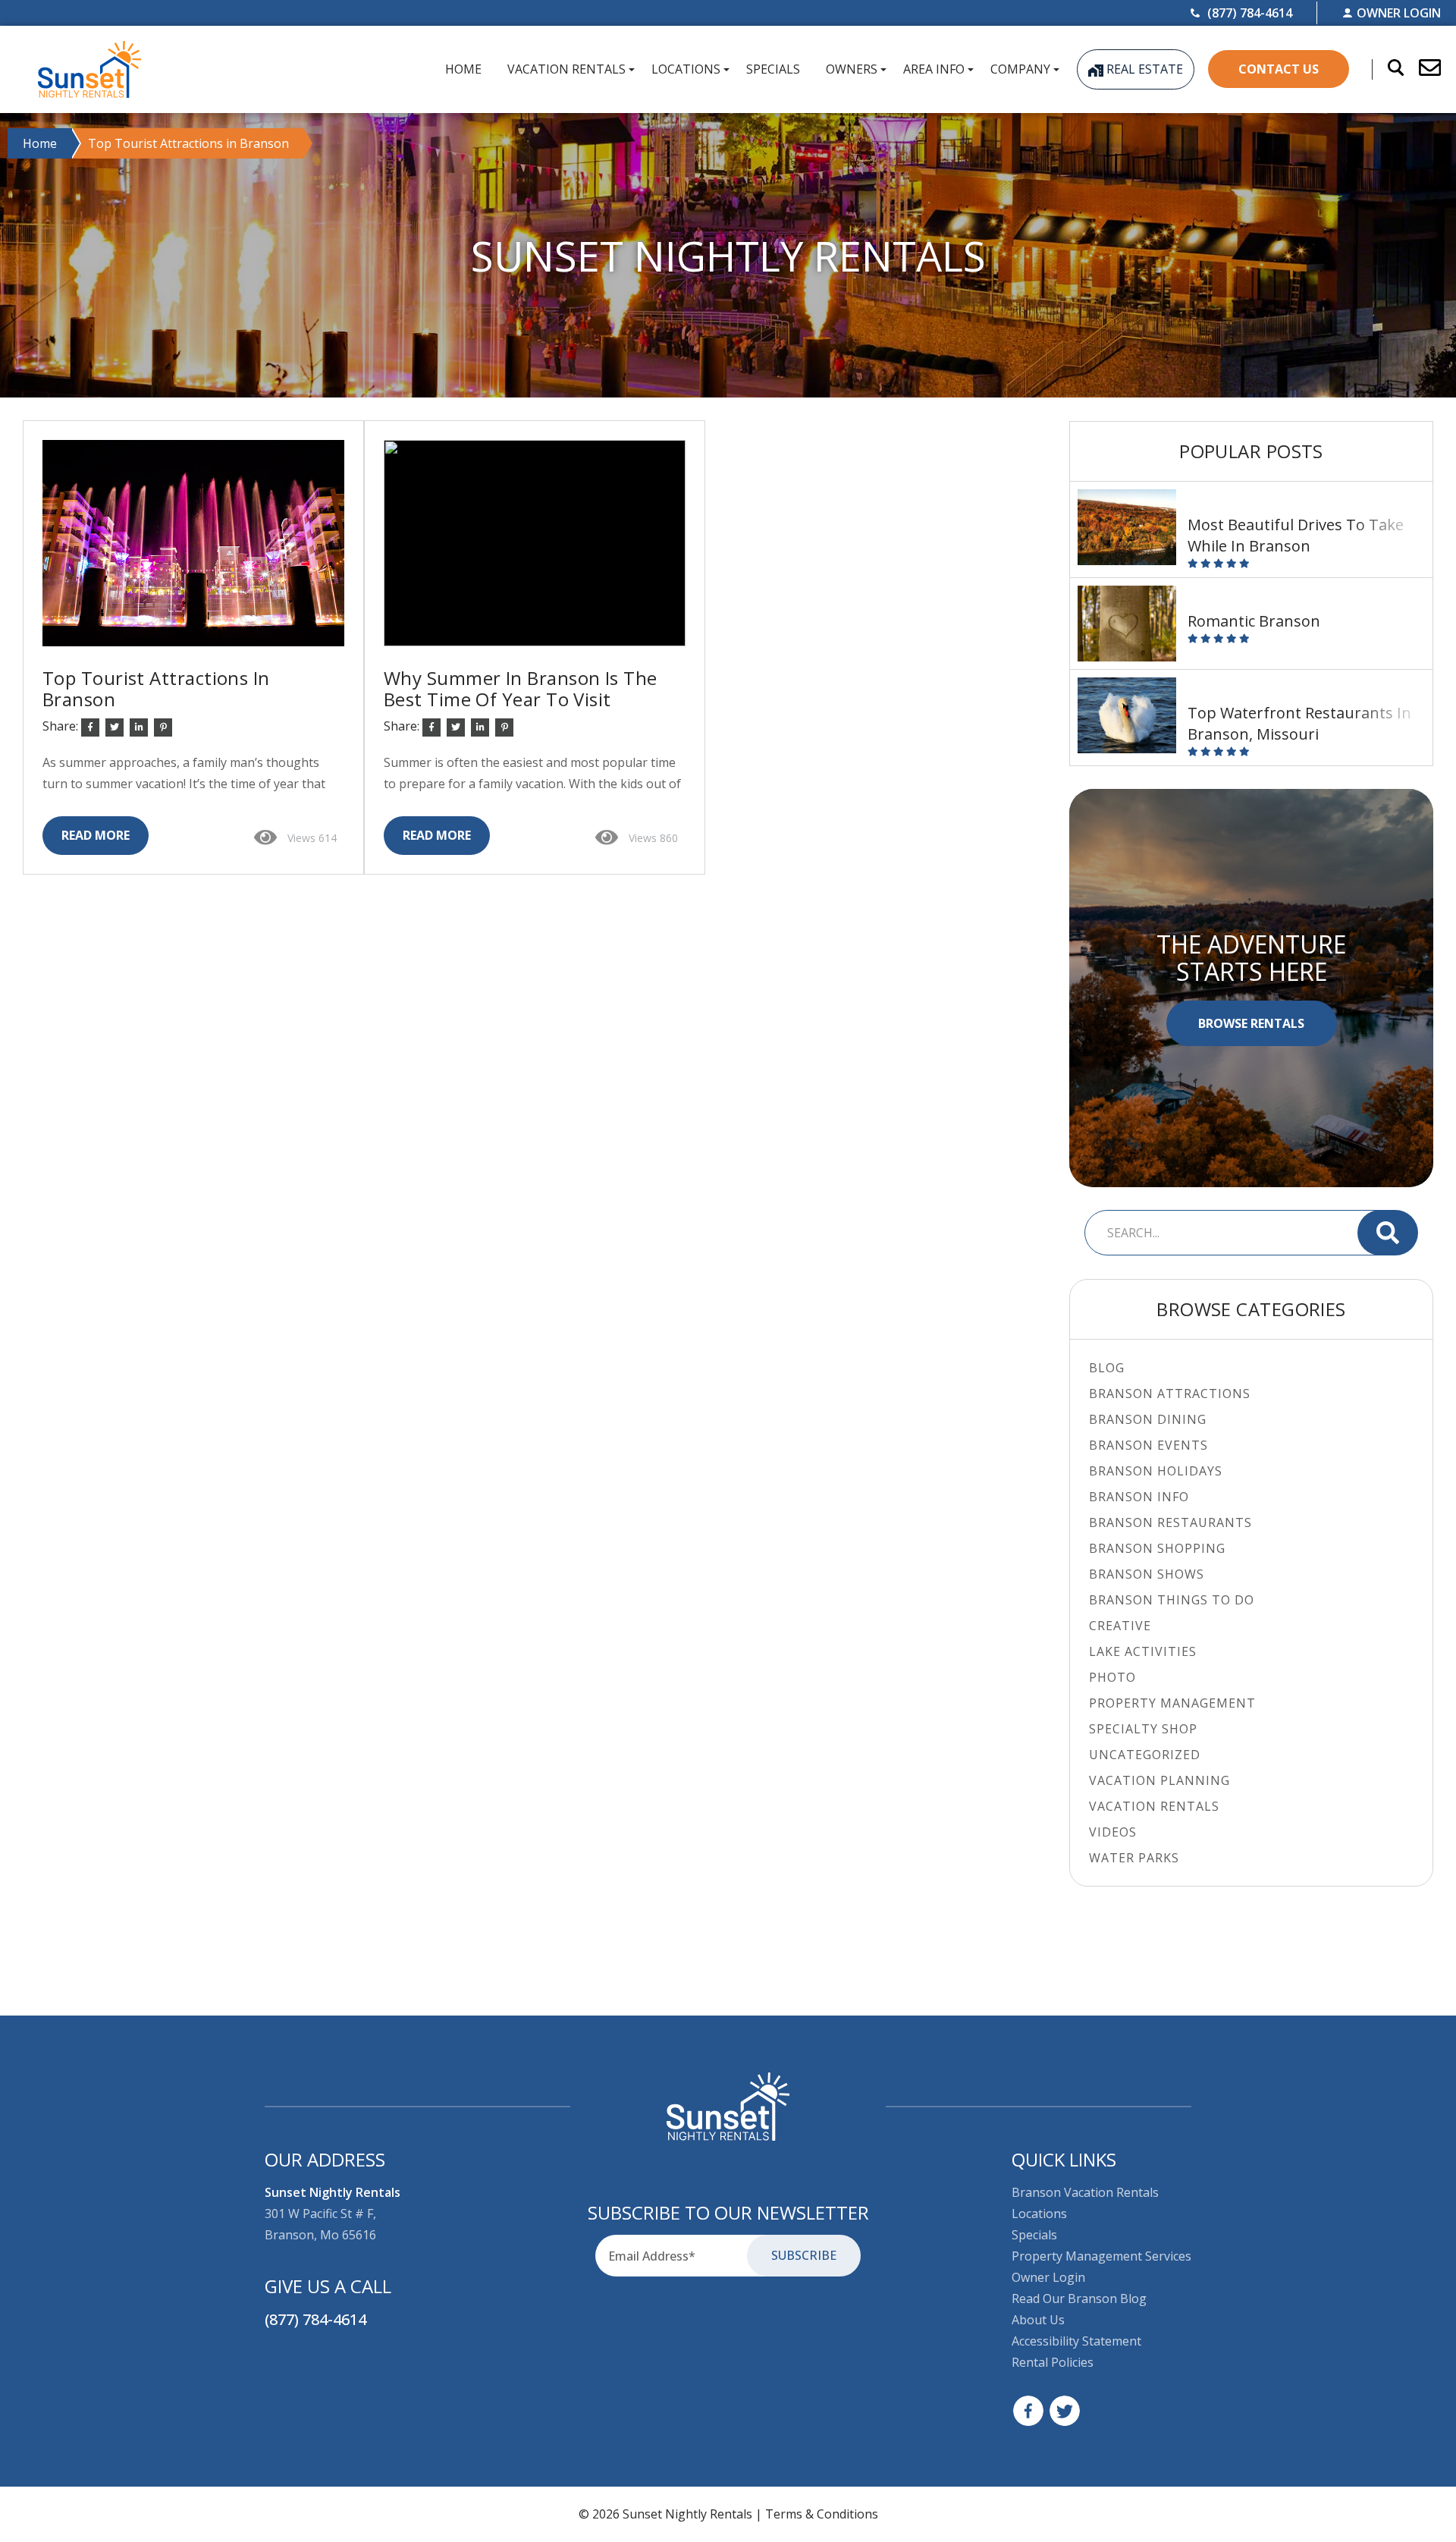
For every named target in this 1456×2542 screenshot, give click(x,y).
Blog (1107, 1368)
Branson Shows (1147, 1574)
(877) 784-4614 (315, 2319)
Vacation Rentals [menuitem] (566, 69)
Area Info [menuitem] (934, 69)
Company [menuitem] (1020, 69)
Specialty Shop (1143, 1729)
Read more (96, 835)
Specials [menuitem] (773, 69)
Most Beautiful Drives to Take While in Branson (1296, 535)
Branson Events (1148, 1445)
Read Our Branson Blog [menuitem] (1079, 2298)
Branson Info (1139, 1497)
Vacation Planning (1159, 1780)
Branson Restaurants (1170, 1522)
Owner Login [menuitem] (1048, 2277)
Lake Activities (1143, 1651)
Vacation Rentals (1154, 1806)
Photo (1112, 1677)
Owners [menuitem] (852, 69)
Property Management (1172, 1703)
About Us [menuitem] (1038, 2320)
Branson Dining (1148, 1419)
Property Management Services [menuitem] (1101, 2256)
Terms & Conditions (822, 2514)
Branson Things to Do (1172, 1600)
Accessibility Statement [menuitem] (1076, 2341)
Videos (1113, 1832)
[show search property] (1388, 69)
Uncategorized (1145, 1755)
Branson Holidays (1156, 1471)
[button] (1422, 69)
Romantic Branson (1254, 621)
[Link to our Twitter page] (1065, 2411)
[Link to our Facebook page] (1028, 2411)
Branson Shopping (1157, 1548)
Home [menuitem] (463, 69)
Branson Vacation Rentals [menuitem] (1085, 2192)
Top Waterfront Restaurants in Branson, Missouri (1299, 723)
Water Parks (1134, 1858)
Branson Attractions (1170, 1394)
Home (40, 143)
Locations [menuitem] (686, 69)
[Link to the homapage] (728, 2107)
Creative (1120, 1626)
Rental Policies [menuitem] (1053, 2362)
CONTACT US (1279, 69)
